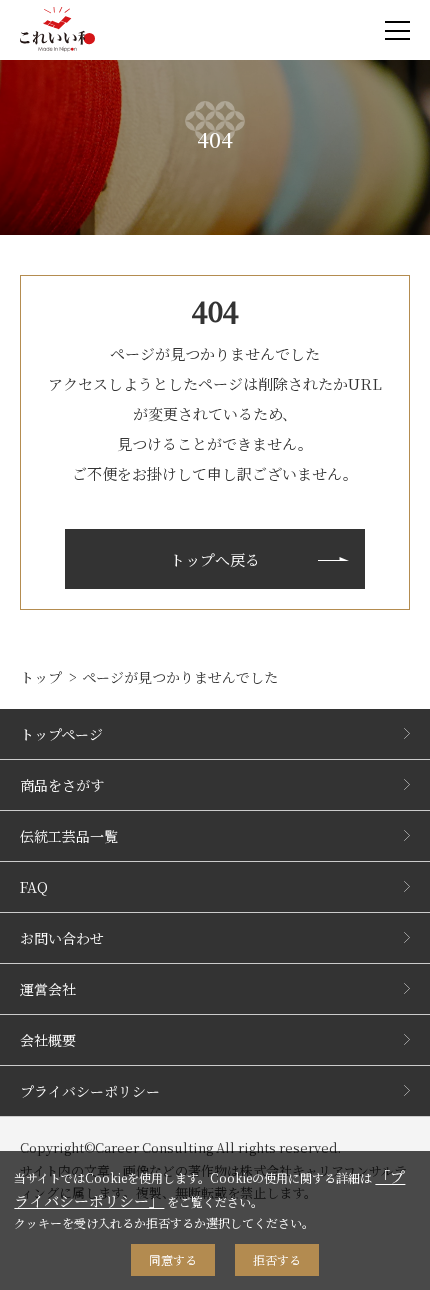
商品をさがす (62, 785)
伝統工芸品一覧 (69, 836)
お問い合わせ (62, 938)
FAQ (34, 887)
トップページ (61, 734)
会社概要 (48, 1040)
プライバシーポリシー (90, 1091)
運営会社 (48, 989)
